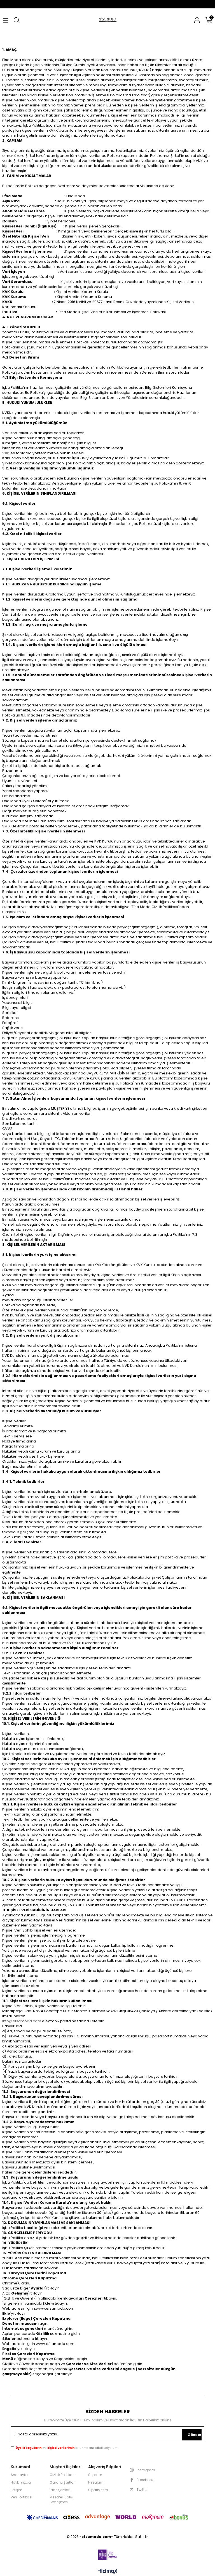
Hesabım (96, 2482)
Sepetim (95, 2475)
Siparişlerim (98, 2490)
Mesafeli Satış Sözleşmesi (61, 2500)
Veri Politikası (21, 2497)
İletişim (17, 2490)
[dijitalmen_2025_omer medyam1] (107, 2555)
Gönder (194, 2435)
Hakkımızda (21, 2482)
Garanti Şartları (63, 2482)
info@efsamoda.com (22, 2021)
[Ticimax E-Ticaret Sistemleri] (108, 2572)
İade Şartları (60, 2490)
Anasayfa (19, 2475)
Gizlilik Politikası (62, 2475)
